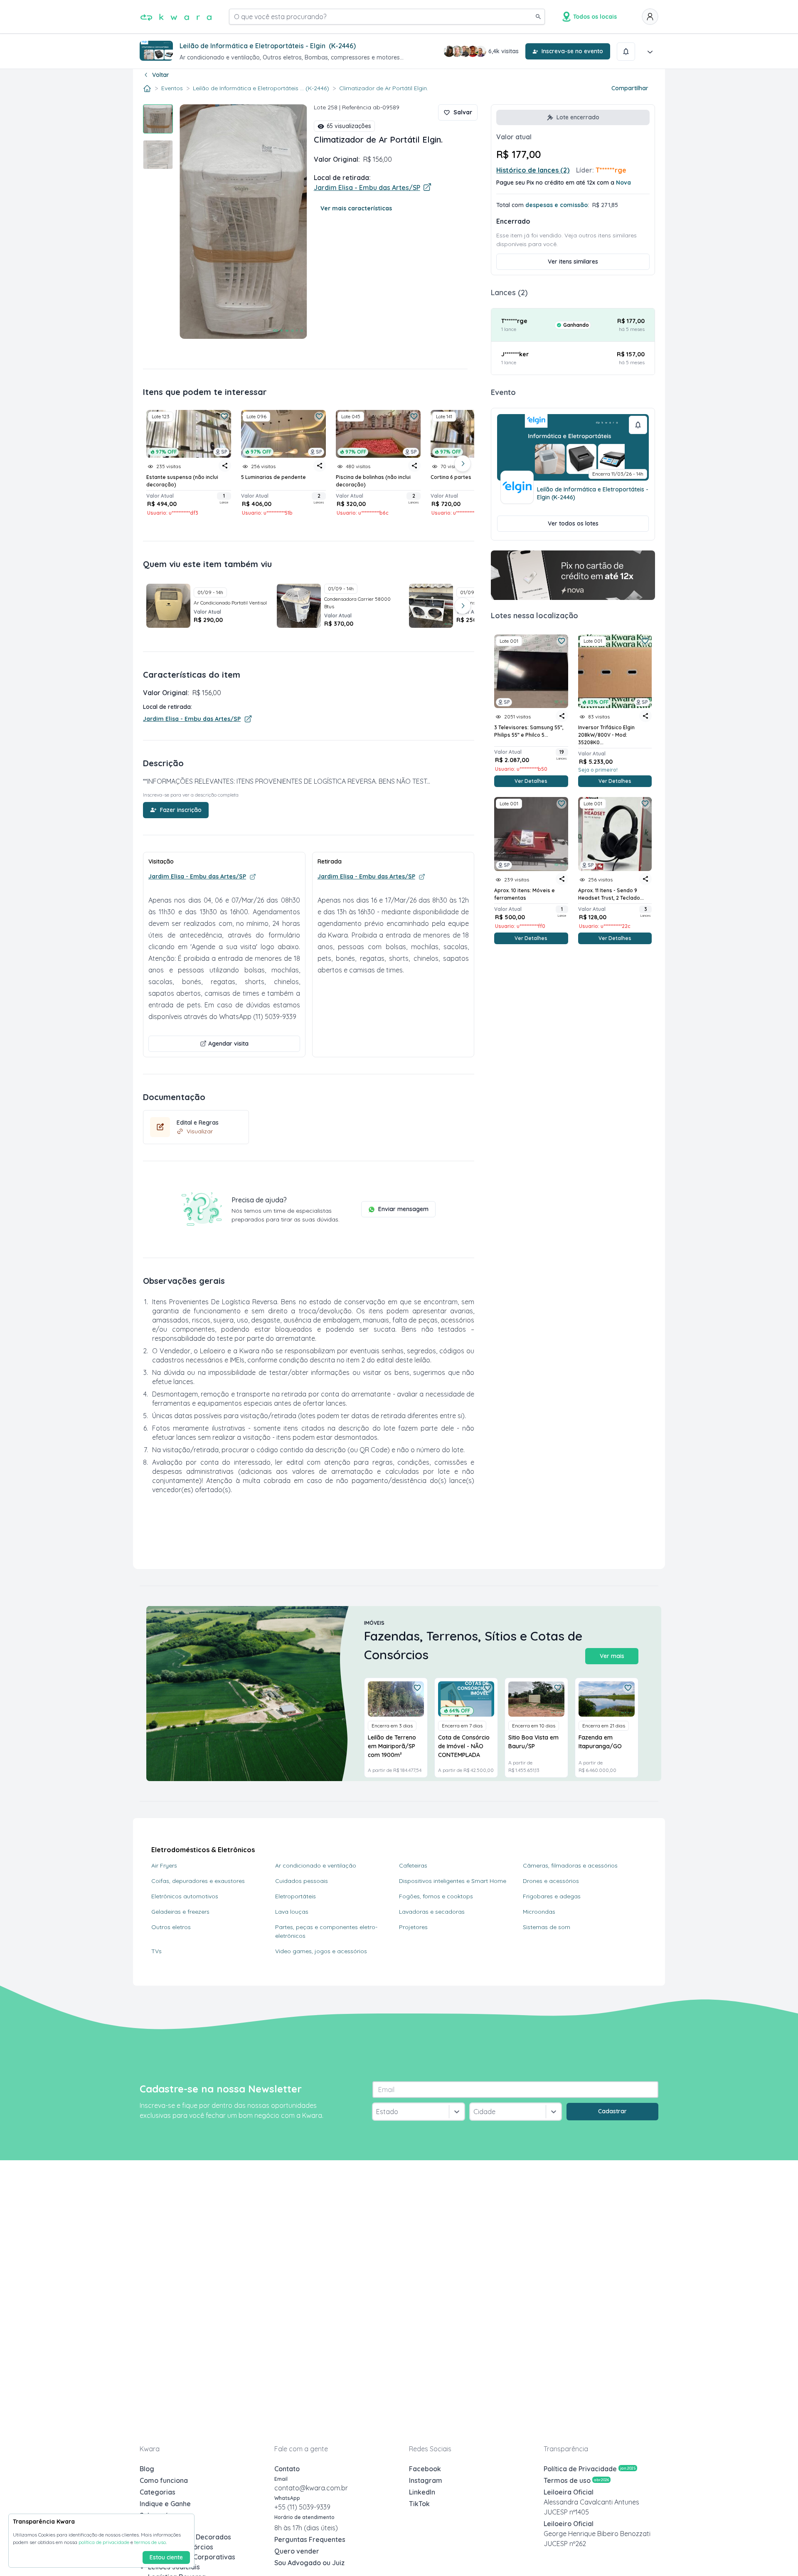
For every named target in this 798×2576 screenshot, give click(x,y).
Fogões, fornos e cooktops (436, 1896)
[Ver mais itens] (463, 464)
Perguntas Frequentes (310, 2539)
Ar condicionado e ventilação (316, 1865)
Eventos (172, 88)
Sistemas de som (547, 1927)
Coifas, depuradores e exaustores (198, 1881)
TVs (156, 1951)
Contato (287, 2469)
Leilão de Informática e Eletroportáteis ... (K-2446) (261, 88)
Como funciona (164, 2480)
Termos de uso (576, 2480)
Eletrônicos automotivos (185, 1896)
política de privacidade (104, 2542)
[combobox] (377, 2112)
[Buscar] (538, 17)
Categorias (158, 2492)
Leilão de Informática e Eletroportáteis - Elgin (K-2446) (593, 493)
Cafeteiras (413, 1865)
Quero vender (297, 2551)
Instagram (426, 2480)
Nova (623, 183)
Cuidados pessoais (302, 1881)
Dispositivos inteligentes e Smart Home (453, 1881)
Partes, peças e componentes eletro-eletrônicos (326, 1931)
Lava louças (292, 1912)
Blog (147, 2469)
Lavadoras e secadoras (432, 1912)
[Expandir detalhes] (650, 52)
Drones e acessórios (551, 1881)
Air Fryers (164, 1865)
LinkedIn (422, 2492)
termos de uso (150, 2542)
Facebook (425, 2469)
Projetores (413, 1927)
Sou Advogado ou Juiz (309, 2563)
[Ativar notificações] (626, 52)
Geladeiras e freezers (180, 1912)
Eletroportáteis (296, 1896)
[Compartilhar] (562, 716)
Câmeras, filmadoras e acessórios (570, 1865)
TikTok (419, 2504)
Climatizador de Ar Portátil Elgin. (384, 88)
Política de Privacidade (590, 2469)
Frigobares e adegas (552, 1896)
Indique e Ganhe (165, 2504)
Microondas (539, 1912)
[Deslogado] (650, 17)
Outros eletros (171, 1927)
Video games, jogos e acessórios (321, 1951)
